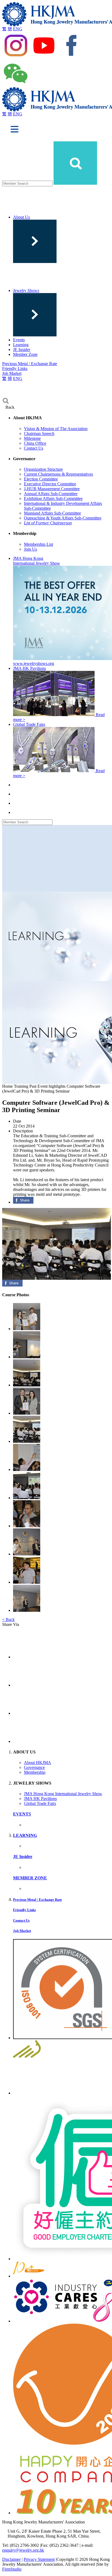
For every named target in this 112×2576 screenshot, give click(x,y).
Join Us (30, 549)
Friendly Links (15, 368)
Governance (34, 1767)
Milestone (32, 438)
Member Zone (25, 354)
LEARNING (25, 1835)
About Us (21, 217)
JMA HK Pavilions (40, 1799)
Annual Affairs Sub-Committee (51, 494)
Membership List (38, 544)
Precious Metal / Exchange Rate (30, 364)
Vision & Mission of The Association (56, 429)
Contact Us (34, 448)
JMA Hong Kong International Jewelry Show (63, 1794)
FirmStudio (12, 2569)
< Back (8, 1620)
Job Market (12, 373)
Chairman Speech (39, 433)
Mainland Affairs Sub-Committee (52, 513)
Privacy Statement (39, 2559)
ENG (18, 29)
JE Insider (22, 350)
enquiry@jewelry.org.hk (23, 2550)
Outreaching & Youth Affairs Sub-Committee (63, 518)
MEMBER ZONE (30, 1878)
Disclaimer (11, 2559)
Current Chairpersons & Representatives (58, 474)
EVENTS (22, 1814)
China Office (35, 443)
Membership (35, 1772)
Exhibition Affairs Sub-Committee (53, 498)
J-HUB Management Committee (52, 489)
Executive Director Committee (50, 484)
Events (19, 340)
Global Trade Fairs (40, 1803)
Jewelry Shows (26, 290)
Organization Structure (43, 469)
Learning (21, 345)
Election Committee (41, 479)
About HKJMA (38, 1763)
